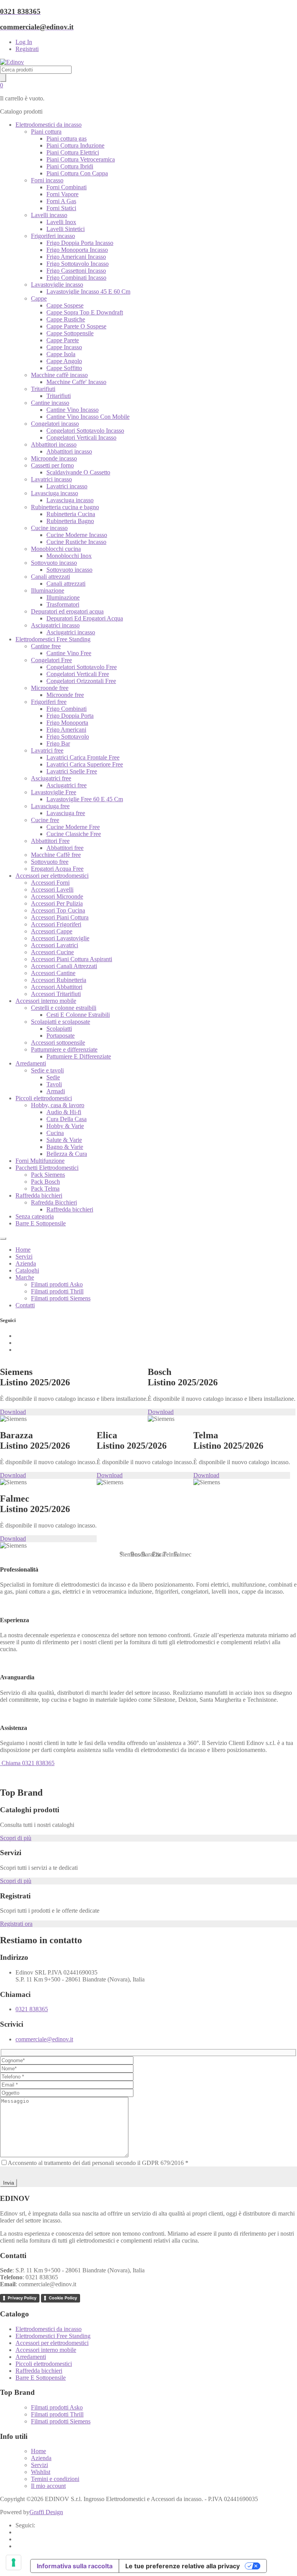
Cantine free (46, 646)
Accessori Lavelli (52, 890)
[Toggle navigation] (3, 1239)
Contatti (25, 1305)
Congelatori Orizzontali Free (81, 681)
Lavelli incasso (49, 215)
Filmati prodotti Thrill (57, 1291)
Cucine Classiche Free (74, 834)
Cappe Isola (61, 354)
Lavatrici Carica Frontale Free (83, 757)
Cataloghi (27, 1270)
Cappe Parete (63, 340)
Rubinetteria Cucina (71, 514)
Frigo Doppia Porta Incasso (80, 243)
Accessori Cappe (52, 931)
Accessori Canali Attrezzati (64, 966)
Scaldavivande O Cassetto (78, 472)
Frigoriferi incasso (53, 236)
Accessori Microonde (57, 896)
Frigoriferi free (49, 702)
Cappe (39, 298)
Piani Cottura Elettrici (73, 152)
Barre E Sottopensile (41, 1223)
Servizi (24, 1257)
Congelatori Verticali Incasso (81, 438)
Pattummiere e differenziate (64, 1049)
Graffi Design (46, 2512)
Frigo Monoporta (67, 723)
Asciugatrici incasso (55, 625)
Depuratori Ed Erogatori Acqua (85, 618)
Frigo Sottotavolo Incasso (78, 264)
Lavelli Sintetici (66, 229)
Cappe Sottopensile (70, 333)
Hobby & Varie (65, 1126)
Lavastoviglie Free (54, 792)
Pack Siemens (48, 1175)
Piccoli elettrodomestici (44, 1098)
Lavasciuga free (50, 806)
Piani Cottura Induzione (75, 145)
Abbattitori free (65, 848)
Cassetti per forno (52, 465)
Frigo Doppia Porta (70, 716)
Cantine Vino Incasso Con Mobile (88, 417)
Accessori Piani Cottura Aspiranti (72, 959)
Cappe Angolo (64, 361)
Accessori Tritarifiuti (56, 994)
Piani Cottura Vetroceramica (81, 159)
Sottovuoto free (50, 862)
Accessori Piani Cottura (60, 917)
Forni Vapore (62, 194)
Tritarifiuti (43, 389)
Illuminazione (48, 590)
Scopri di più (16, 1838)
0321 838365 (32, 2009)
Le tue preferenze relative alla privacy (183, 2566)
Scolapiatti (59, 1029)
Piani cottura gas (67, 138)
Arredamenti (31, 1063)
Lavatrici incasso (51, 479)
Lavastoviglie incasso (57, 285)
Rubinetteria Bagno (70, 521)
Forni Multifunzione (40, 1161)
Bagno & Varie (65, 1147)
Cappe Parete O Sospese (76, 326)
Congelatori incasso (55, 424)
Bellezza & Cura (67, 1154)
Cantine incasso (50, 403)
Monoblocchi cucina (56, 549)
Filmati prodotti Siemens (61, 1298)
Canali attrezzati (50, 577)
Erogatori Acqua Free (57, 869)
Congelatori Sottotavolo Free (82, 667)
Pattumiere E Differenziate (79, 1056)
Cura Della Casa (67, 1119)
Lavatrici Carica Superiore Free (85, 764)
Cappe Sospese (65, 305)
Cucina (55, 1133)
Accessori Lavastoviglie (60, 938)
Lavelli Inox (61, 222)
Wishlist (41, 2472)
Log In (24, 42)
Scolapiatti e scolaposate (61, 1022)
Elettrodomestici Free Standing (53, 639)
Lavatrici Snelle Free (72, 771)
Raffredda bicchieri (39, 1195)
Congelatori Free (51, 660)
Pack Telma (45, 1189)
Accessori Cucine (52, 952)
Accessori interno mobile (46, 1001)
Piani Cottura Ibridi (70, 166)
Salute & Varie (64, 1140)
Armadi (56, 1091)
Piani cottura (46, 132)
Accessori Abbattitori (57, 987)
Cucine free (45, 820)
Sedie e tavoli (47, 1070)
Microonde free (50, 688)
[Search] (3, 78)
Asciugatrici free (51, 778)
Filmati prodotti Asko (57, 1284)
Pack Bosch (45, 1182)
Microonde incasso (54, 458)
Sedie (53, 1077)
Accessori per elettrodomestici (52, 876)
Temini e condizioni (55, 2479)
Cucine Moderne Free (73, 827)
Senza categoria (35, 1216)
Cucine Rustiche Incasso (76, 542)
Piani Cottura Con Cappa (77, 173)
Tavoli (54, 1084)
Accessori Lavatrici (55, 945)
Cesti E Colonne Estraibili (78, 1015)
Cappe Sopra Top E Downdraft (85, 312)
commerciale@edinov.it (44, 2039)
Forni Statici (61, 208)
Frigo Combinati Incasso (76, 278)
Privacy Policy (22, 2298)
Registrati (27, 49)
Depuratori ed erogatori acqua (67, 611)
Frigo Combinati (67, 709)
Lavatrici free (47, 750)
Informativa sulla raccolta (75, 2566)
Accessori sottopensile (58, 1042)
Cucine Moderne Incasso (77, 535)
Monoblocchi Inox (69, 556)
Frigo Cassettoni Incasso (76, 271)
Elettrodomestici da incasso (49, 125)
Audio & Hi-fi (64, 1112)
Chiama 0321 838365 (27, 1763)
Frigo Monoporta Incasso (77, 250)
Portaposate (61, 1036)
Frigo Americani (66, 730)
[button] (121, 1553)
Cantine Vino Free (69, 653)
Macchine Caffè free (56, 855)
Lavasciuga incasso (55, 493)
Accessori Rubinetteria (59, 980)
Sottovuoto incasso (54, 563)
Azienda (26, 1263)
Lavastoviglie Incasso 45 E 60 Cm (88, 291)
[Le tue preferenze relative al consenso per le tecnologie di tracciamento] (14, 2562)
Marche (25, 1277)
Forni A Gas (61, 201)
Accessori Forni (50, 883)
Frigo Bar (58, 743)
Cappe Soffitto (64, 368)
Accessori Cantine (53, 973)
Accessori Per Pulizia (57, 903)
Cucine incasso (49, 528)
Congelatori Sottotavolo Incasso (85, 431)
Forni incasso (47, 180)
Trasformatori (63, 604)
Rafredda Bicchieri (54, 1202)
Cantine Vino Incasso (73, 410)
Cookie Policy (63, 2298)
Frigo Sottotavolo (68, 737)
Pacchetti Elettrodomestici (47, 1168)
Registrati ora (16, 1924)
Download (13, 1412)
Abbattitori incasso (54, 444)
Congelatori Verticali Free (78, 674)
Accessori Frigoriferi (56, 924)
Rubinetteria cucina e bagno (65, 507)
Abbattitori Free (50, 841)
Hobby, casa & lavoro (58, 1105)
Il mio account (48, 2486)
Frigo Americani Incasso (76, 257)
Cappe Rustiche (66, 319)
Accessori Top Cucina (58, 910)
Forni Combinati (67, 187)
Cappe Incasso (64, 347)
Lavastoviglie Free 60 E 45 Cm (85, 799)
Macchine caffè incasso (59, 375)
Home (23, 1250)
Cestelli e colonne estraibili (64, 1008)
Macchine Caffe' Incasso (76, 382)
